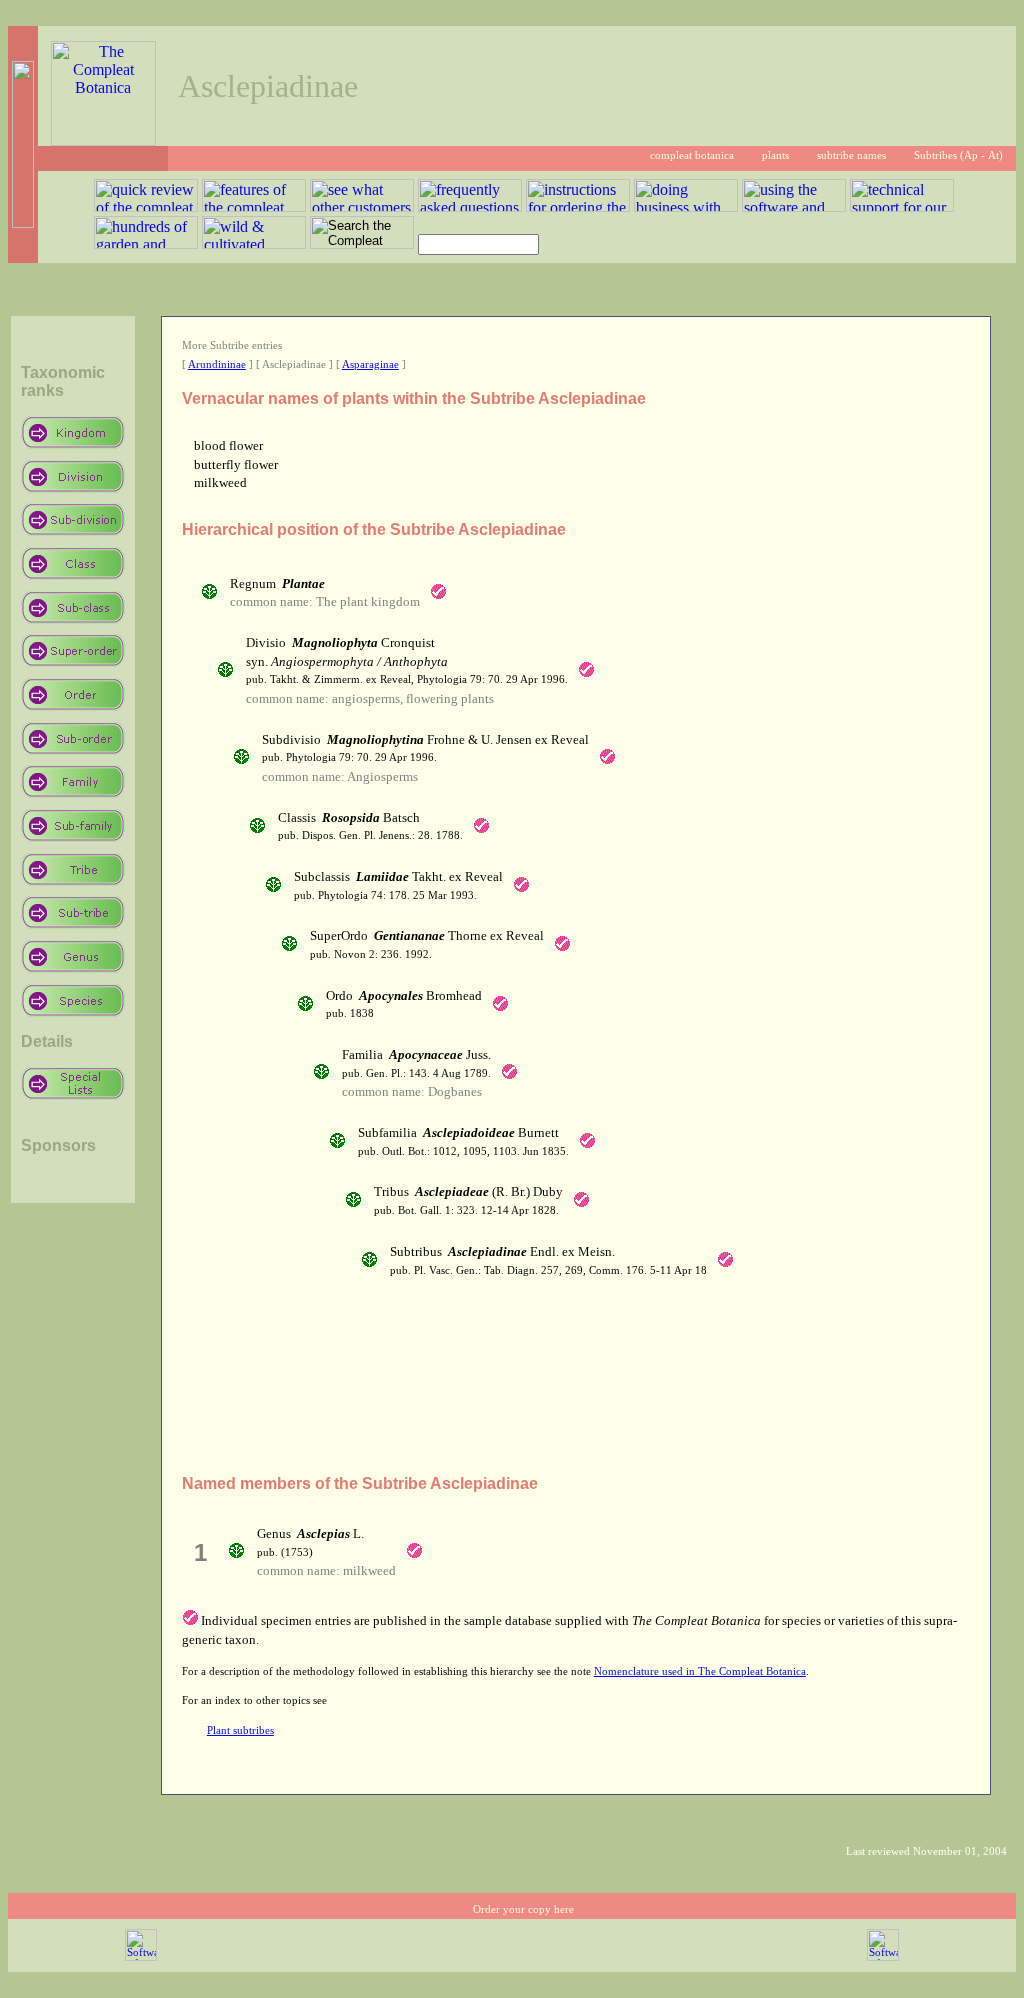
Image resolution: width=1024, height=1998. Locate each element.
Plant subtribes (240, 1730)
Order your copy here (523, 1909)
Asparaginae (370, 364)
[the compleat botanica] (103, 140)
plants (775, 155)
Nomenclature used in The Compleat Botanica (700, 1671)
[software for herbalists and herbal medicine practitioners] (883, 1957)
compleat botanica (692, 155)
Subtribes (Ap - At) (958, 155)
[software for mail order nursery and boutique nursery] (141, 1957)
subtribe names (851, 155)
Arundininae (217, 364)
